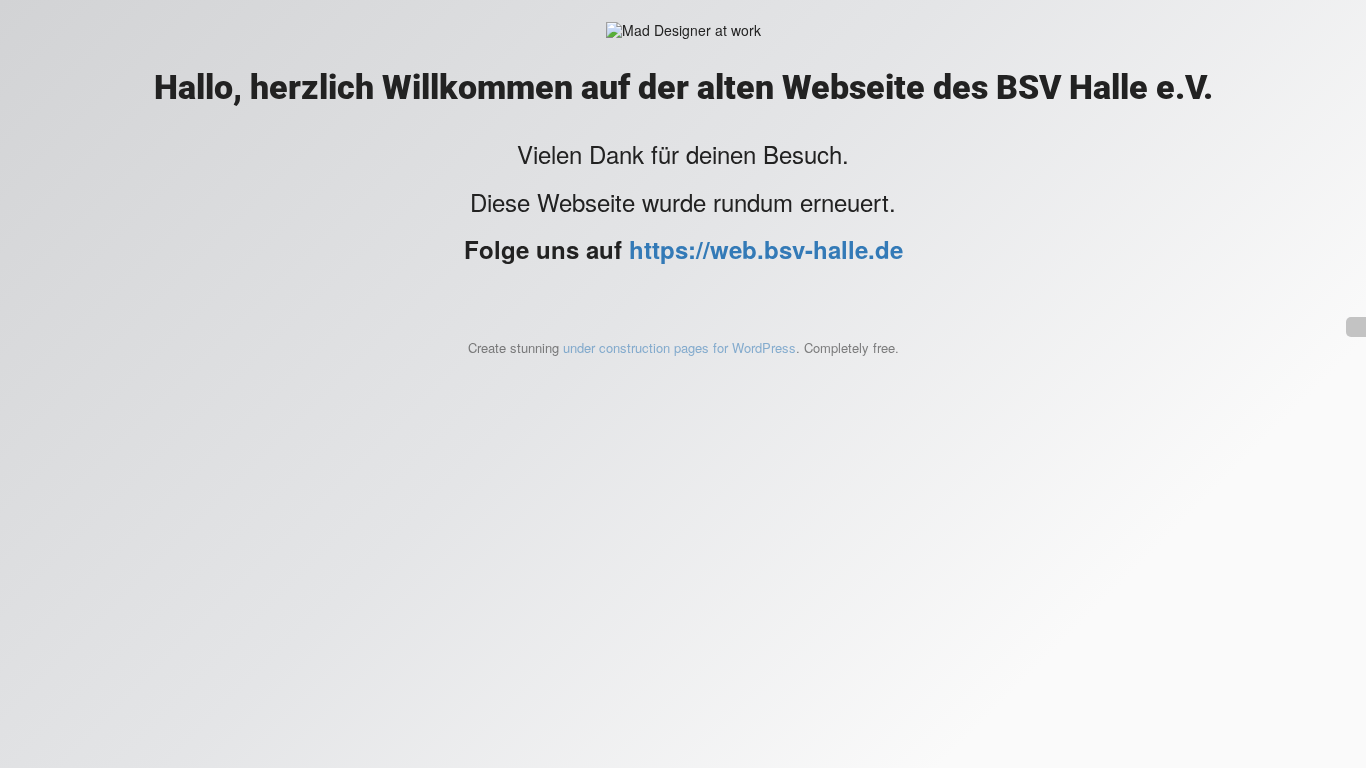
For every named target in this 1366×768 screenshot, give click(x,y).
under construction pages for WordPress (679, 347)
